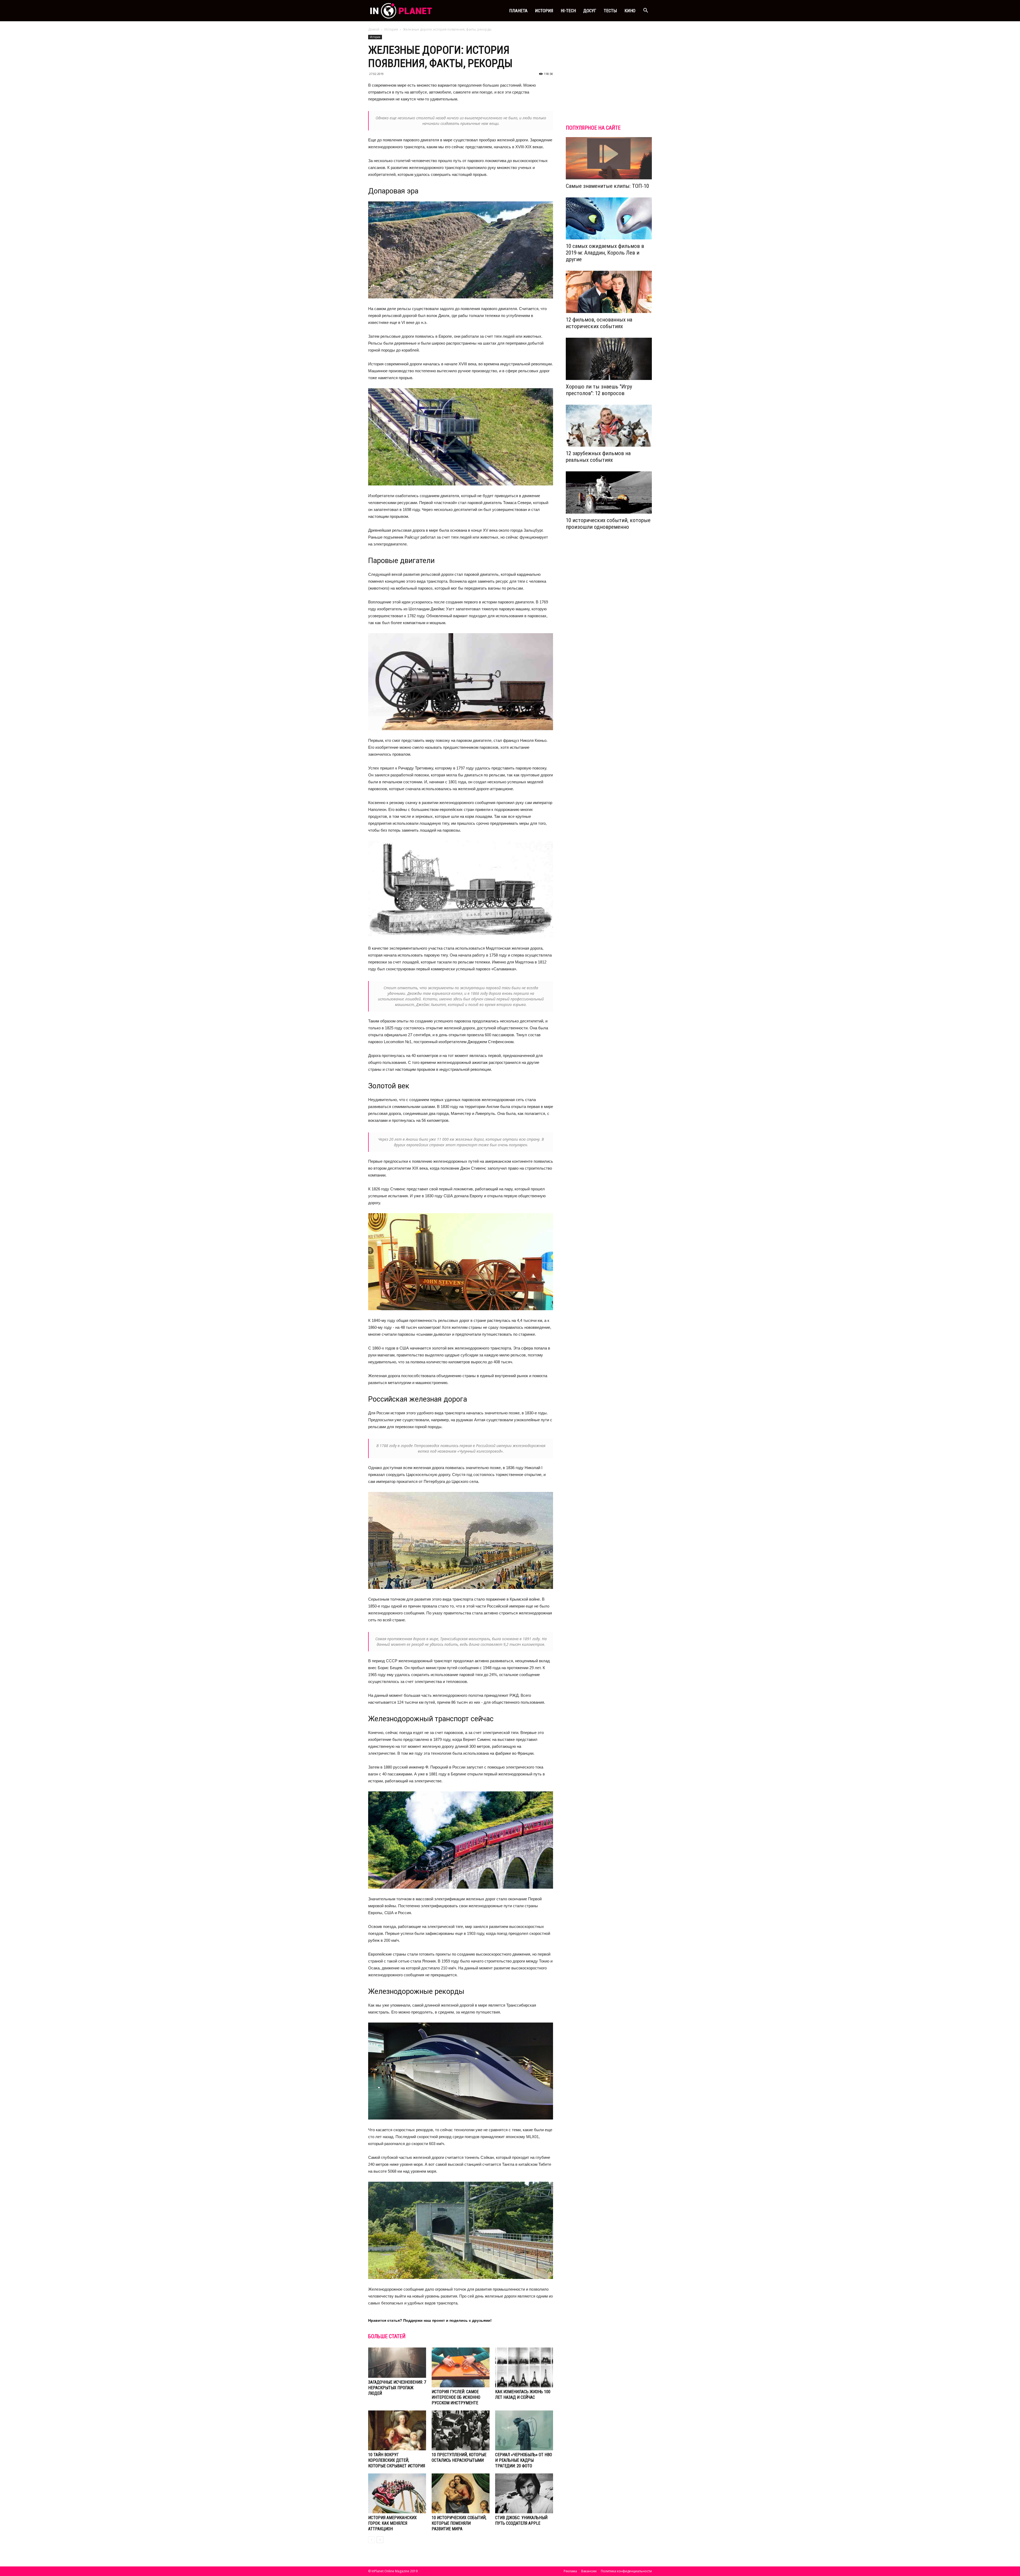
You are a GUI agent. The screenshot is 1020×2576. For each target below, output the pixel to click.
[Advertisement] (609, 81)
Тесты (610, 11)
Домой (374, 29)
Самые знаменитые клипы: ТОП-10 (607, 186)
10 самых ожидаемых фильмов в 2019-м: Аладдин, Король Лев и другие (605, 253)
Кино (630, 11)
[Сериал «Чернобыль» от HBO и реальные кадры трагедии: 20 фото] (524, 2430)
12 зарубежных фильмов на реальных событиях (598, 457)
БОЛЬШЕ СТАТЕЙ (387, 2336)
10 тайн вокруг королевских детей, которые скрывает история (397, 2460)
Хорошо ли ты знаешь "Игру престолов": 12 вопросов (599, 390)
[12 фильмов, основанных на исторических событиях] (609, 292)
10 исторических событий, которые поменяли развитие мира (459, 2523)
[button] (645, 11)
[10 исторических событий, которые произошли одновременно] (609, 492)
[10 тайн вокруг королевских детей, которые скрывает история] (397, 2430)
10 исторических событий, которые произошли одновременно (608, 524)
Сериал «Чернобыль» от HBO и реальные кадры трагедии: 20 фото (524, 2460)
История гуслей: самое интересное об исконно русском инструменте (456, 2397)
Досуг (590, 11)
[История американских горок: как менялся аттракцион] (397, 2493)
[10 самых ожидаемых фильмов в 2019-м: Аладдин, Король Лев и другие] (609, 219)
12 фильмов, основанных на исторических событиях (599, 323)
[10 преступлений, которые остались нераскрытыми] (461, 2430)
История (544, 11)
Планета (518, 11)
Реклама (570, 2571)
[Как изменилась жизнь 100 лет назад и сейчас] (524, 2367)
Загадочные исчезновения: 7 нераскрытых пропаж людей (397, 2388)
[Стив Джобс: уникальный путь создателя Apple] (524, 2493)
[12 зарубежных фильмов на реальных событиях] (609, 426)
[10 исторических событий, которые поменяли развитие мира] (461, 2493)
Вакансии (589, 2571)
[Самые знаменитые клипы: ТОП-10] (609, 158)
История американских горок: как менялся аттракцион (392, 2523)
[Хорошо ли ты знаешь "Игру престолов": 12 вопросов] (609, 359)
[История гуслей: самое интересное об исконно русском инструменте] (461, 2367)
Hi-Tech (568, 11)
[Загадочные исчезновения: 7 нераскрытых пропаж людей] (397, 2363)
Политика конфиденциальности (626, 2571)
